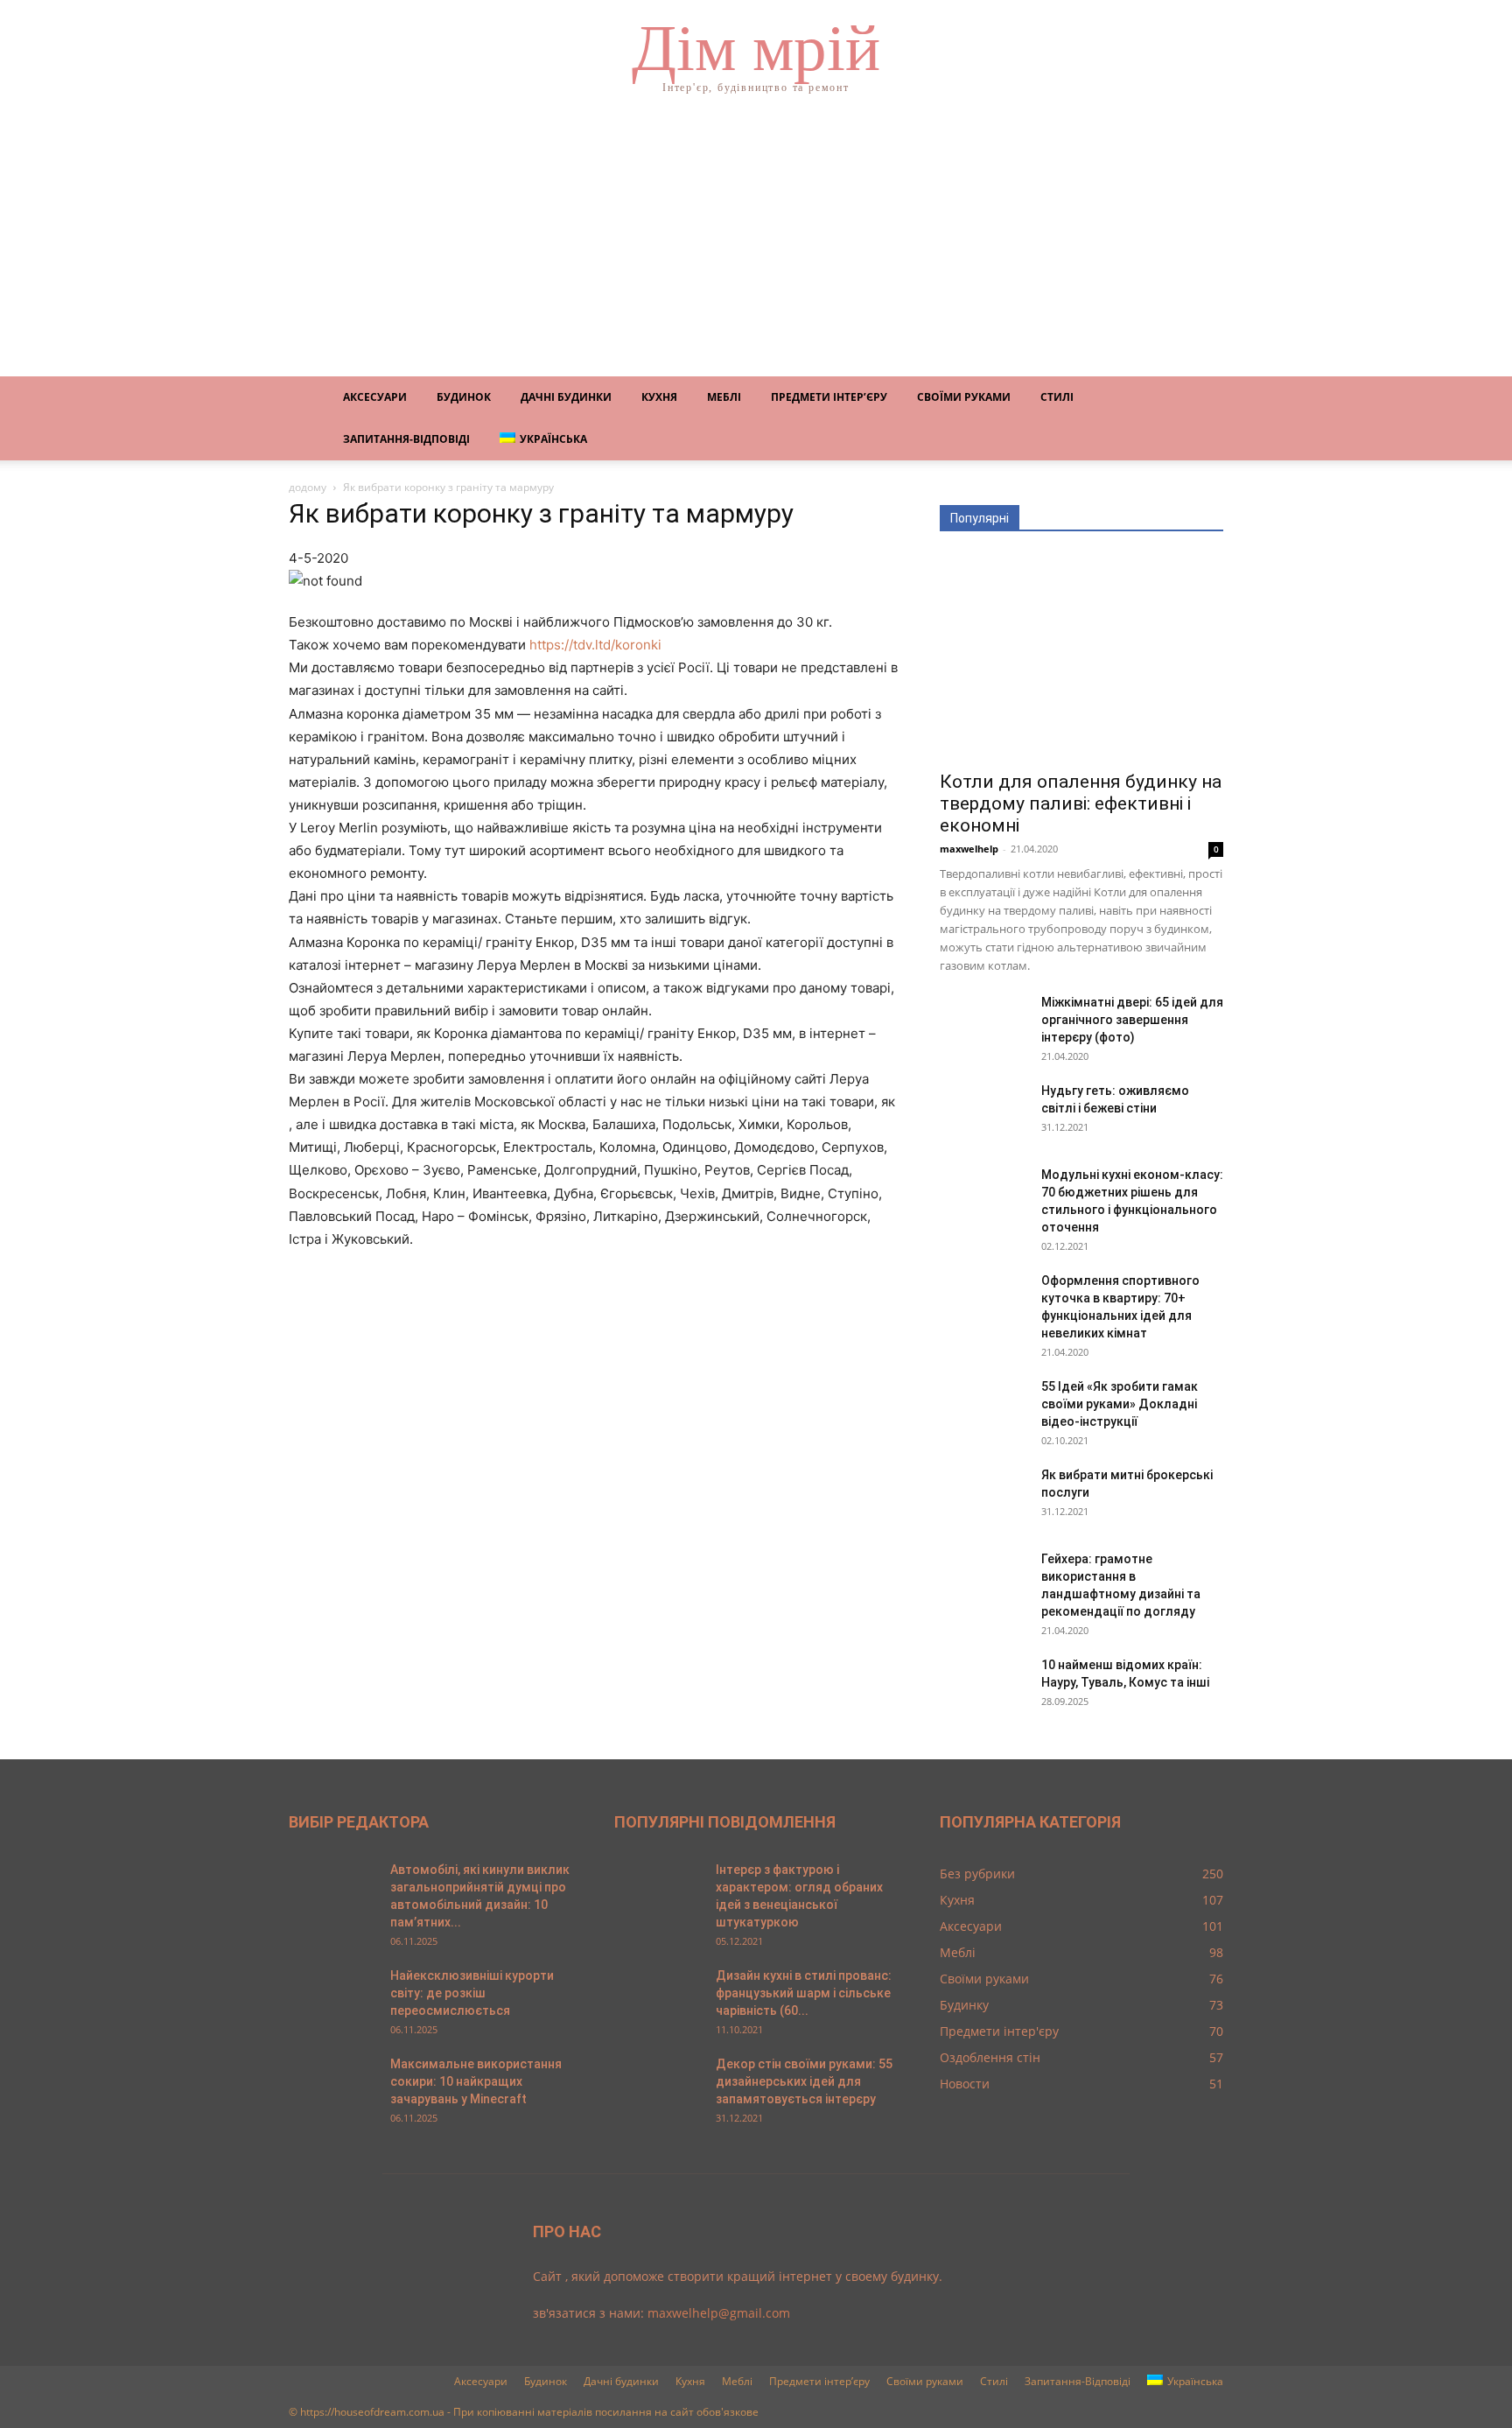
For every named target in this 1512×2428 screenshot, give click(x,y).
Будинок (464, 397)
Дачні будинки (566, 397)
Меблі (724, 397)
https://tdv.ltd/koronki (595, 645)
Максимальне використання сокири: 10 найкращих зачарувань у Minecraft (476, 2081)
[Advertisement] (756, 245)
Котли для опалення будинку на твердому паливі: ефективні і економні (1081, 803)
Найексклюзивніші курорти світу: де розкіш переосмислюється (472, 1993)
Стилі (1057, 397)
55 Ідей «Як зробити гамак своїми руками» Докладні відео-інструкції (1120, 1404)
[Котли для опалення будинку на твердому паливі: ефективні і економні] (1081, 657)
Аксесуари (375, 397)
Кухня (659, 397)
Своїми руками (964, 397)
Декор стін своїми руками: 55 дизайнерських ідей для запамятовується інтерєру (804, 2081)
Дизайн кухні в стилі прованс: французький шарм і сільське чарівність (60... (804, 1993)
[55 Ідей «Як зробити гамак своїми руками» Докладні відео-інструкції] (983, 1408)
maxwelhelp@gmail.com (719, 2313)
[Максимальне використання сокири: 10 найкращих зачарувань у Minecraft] (332, 2086)
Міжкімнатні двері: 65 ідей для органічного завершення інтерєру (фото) (1132, 1020)
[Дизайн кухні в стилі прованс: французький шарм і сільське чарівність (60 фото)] (658, 1997)
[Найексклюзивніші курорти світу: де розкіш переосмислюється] (332, 1997)
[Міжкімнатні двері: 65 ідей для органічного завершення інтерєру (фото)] (983, 1024)
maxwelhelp (969, 849)
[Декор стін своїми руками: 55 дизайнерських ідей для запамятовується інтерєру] (658, 2086)
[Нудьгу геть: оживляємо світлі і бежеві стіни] (983, 1112)
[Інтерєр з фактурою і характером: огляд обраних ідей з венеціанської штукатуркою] (658, 1891)
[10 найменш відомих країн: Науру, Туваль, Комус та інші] (983, 1687)
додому (308, 487)
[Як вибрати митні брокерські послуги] (983, 1497)
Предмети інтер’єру (829, 397)
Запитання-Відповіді (406, 439)
